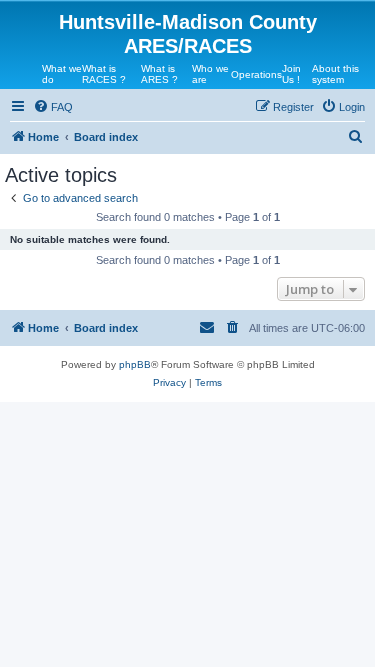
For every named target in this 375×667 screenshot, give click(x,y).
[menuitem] (53, 107)
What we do (62, 74)
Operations (256, 74)
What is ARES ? (159, 74)
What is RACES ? (104, 74)
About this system (335, 74)
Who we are (210, 74)
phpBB (135, 364)
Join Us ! (291, 74)
